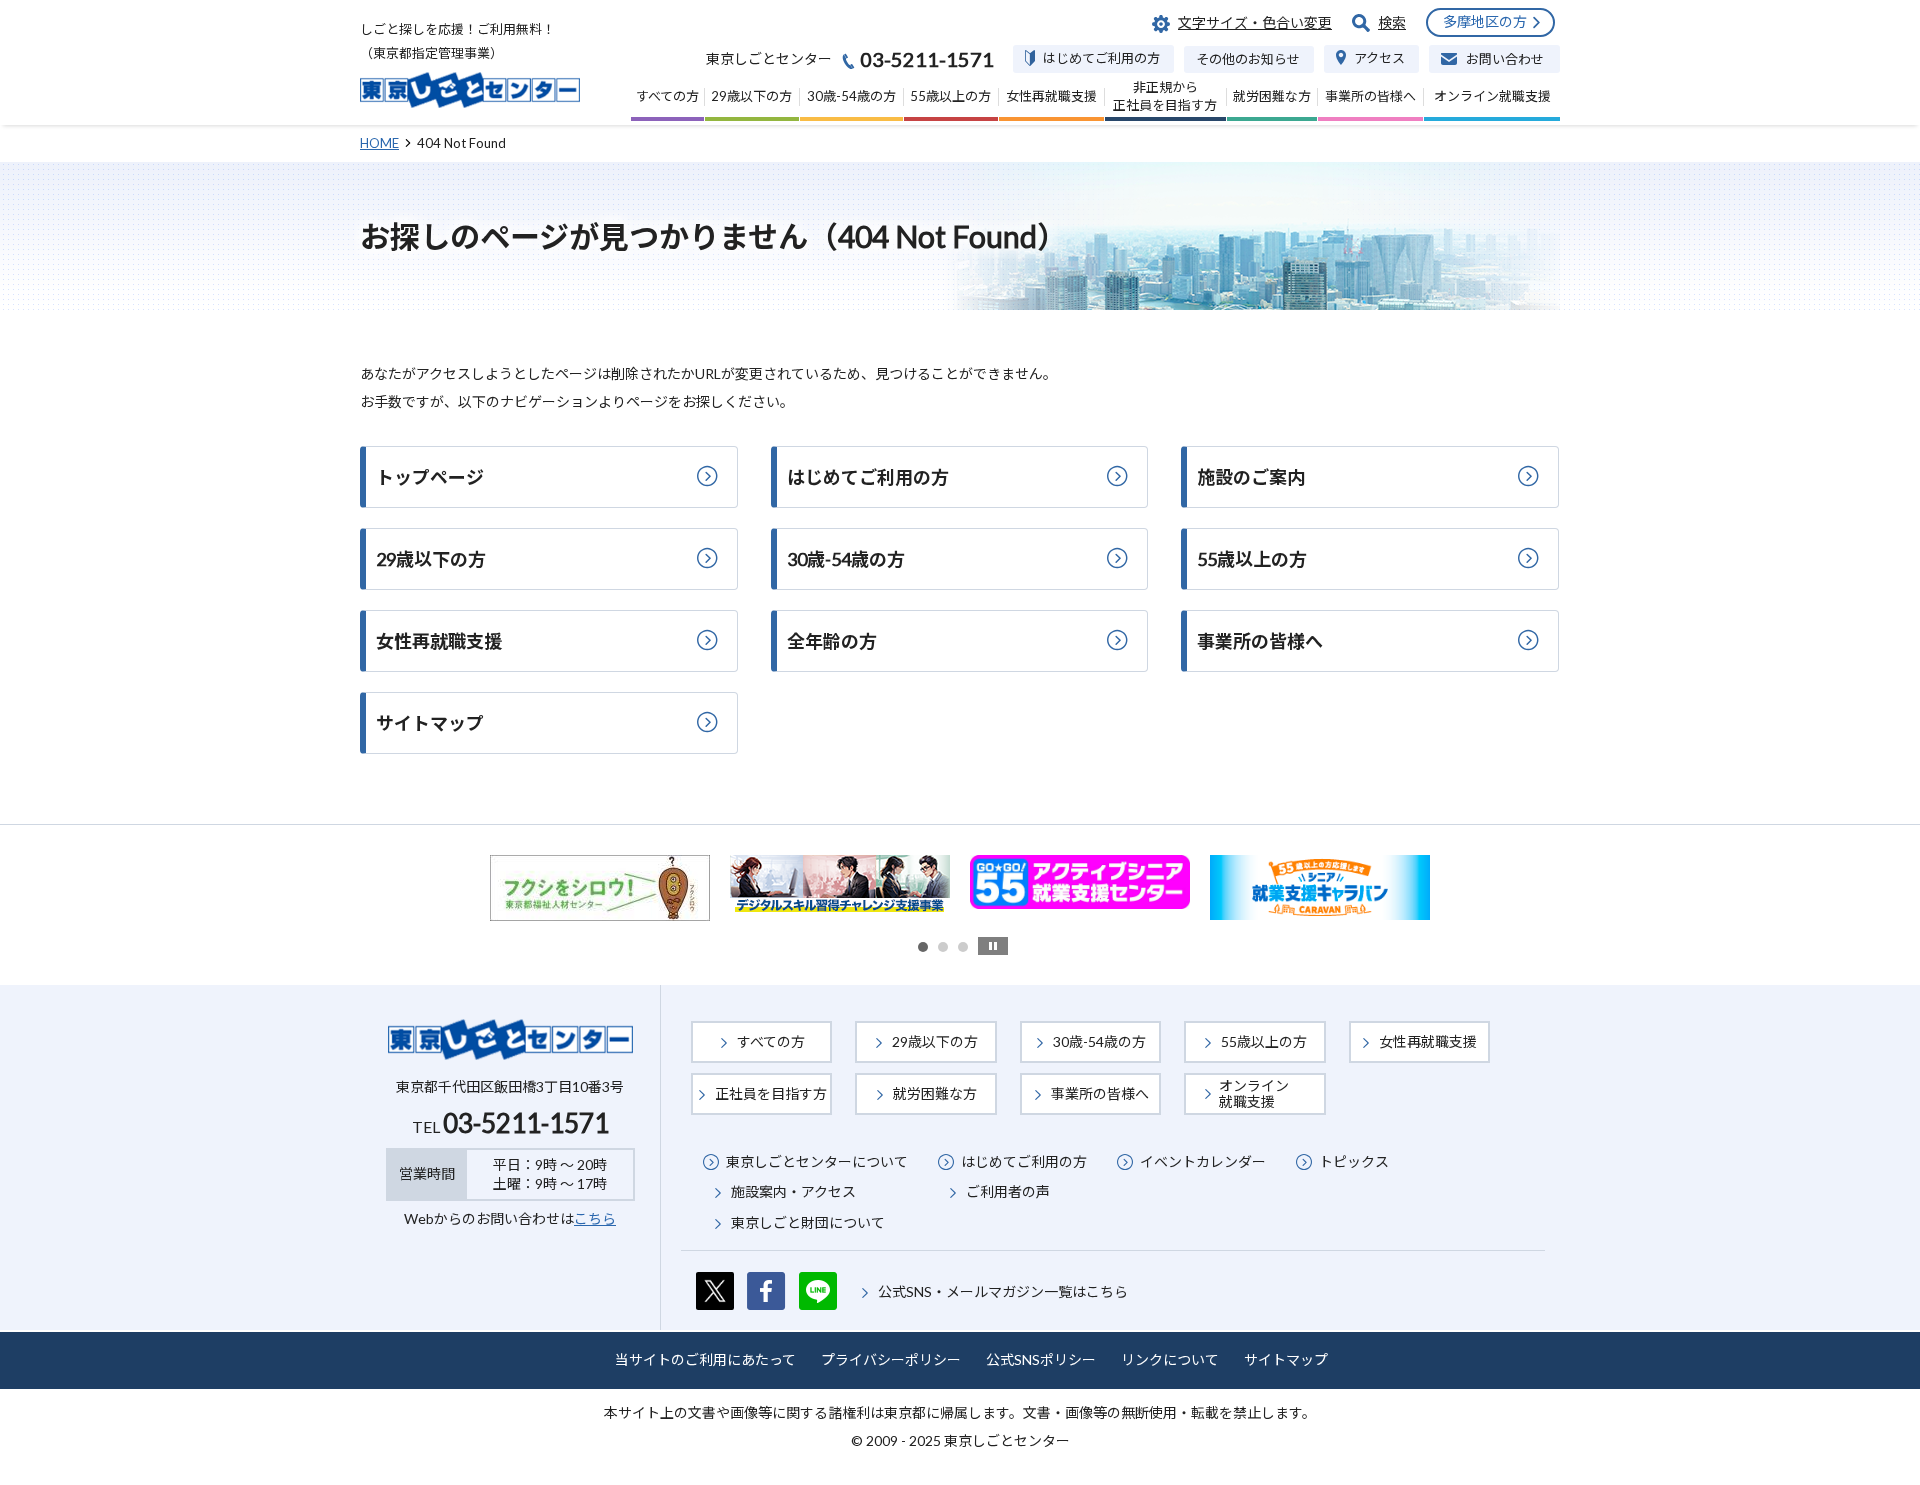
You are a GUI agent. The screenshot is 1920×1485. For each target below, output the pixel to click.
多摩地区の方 (1485, 21)
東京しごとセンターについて (817, 1161)
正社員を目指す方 (771, 1093)
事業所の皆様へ (1100, 1093)
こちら (595, 1218)
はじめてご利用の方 (1024, 1161)
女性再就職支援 (1428, 1041)
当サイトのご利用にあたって (705, 1359)
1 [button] (923, 947)
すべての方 (771, 1041)
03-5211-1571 (526, 1123)
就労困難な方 (935, 1093)
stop (993, 946)
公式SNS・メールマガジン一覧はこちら (1003, 1291)
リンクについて (1170, 1359)
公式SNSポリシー (1041, 1359)
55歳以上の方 (1264, 1041)
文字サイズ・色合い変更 (1255, 22)
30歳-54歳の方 (1099, 1041)
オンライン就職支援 (1254, 1093)
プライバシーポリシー (891, 1359)
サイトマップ (1286, 1359)
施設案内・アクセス (793, 1191)
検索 (1392, 22)
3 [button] (963, 947)
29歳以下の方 (935, 1041)
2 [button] (943, 947)
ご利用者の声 (1008, 1191)
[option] (602, 882)
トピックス (1354, 1161)
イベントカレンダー (1203, 1161)
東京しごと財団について (808, 1222)
